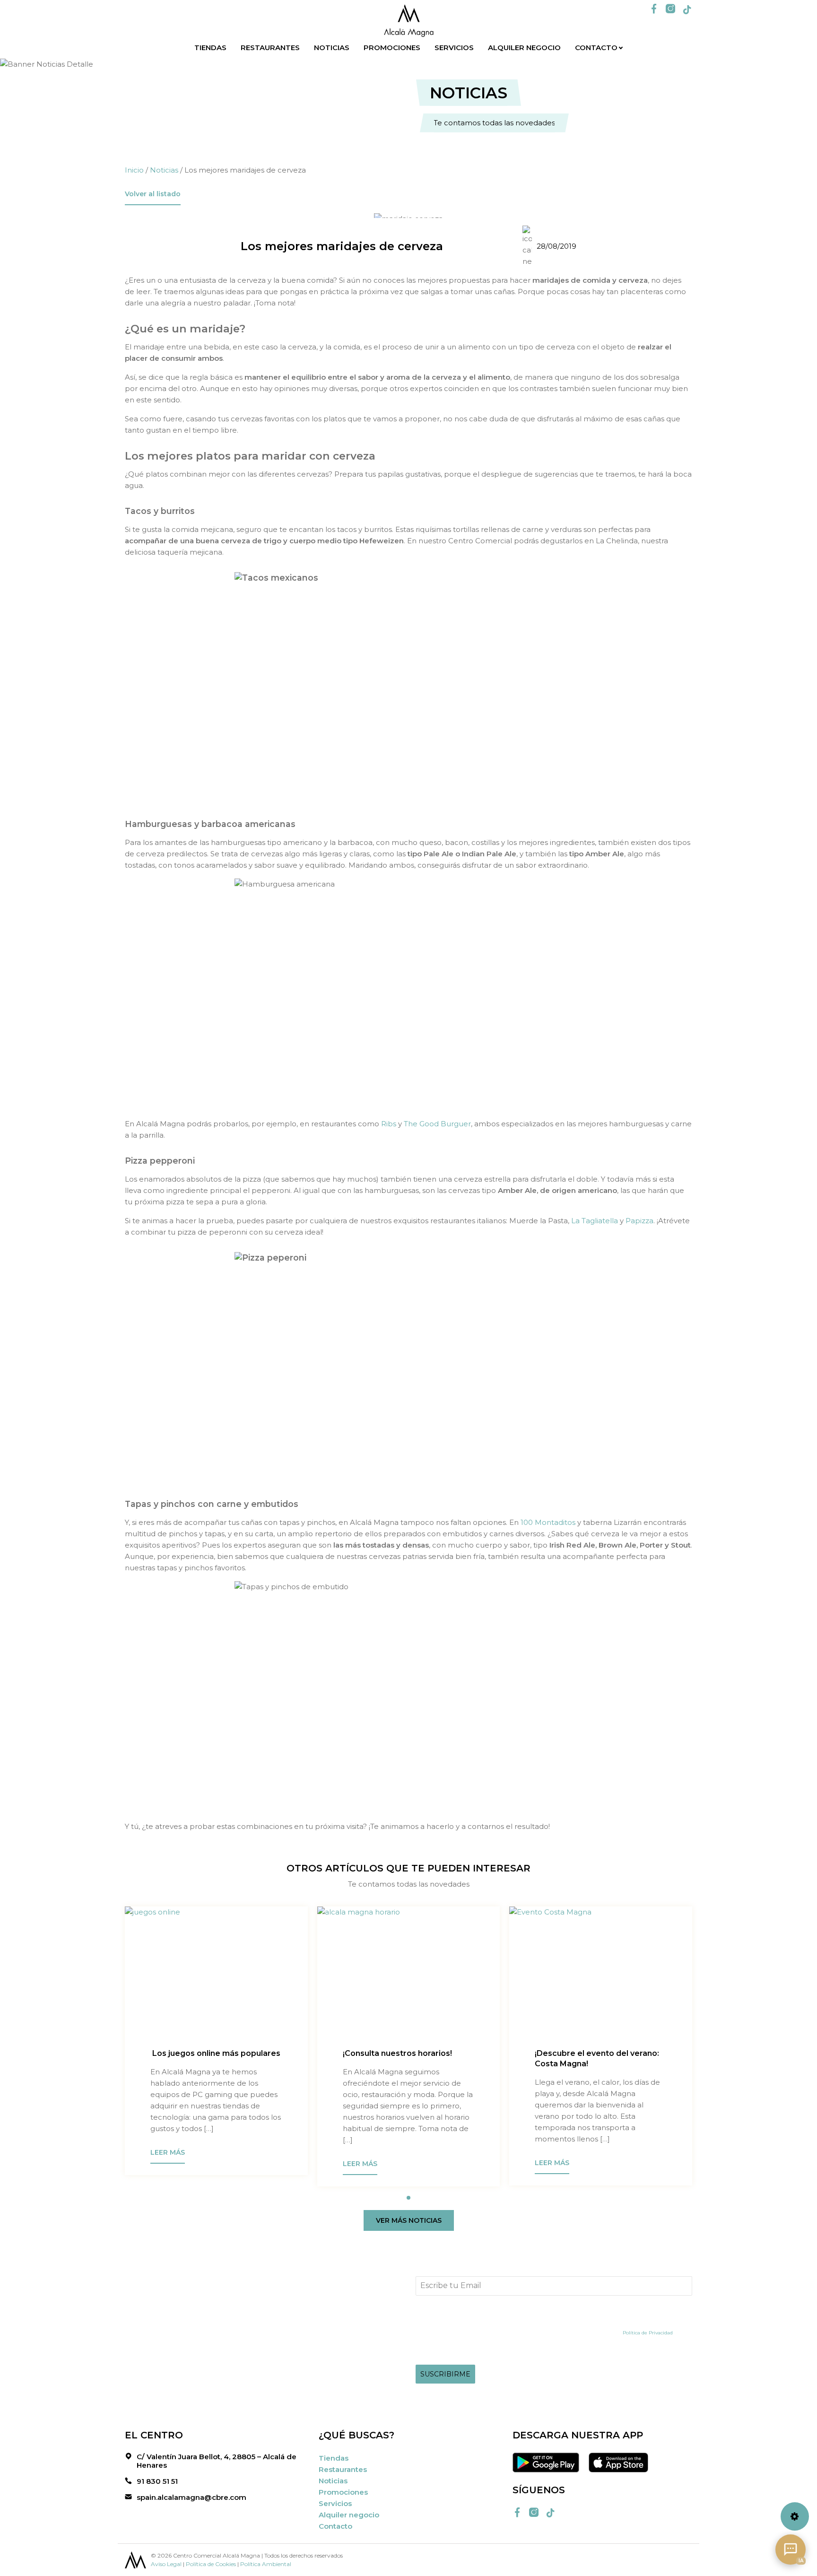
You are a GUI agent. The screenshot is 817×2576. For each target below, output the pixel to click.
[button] (408, 2198)
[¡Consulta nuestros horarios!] (409, 1975)
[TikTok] (687, 10)
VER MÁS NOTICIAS (409, 2220)
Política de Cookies (211, 2564)
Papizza (639, 1221)
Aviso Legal (166, 2564)
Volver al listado (153, 194)
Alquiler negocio (524, 48)
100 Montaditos (548, 1522)
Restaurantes (270, 48)
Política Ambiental (266, 2564)
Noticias (332, 48)
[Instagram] (670, 9)
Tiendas (210, 48)
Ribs (389, 1124)
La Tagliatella (595, 1221)
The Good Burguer (437, 1124)
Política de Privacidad (648, 2333)
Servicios (454, 48)
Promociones (392, 48)
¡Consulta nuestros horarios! (397, 2053)
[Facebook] (654, 9)
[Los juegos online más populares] (216, 1975)
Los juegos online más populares (215, 2053)
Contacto (596, 48)
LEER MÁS (168, 2152)
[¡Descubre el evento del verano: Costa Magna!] (601, 1975)
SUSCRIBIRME (445, 2374)
